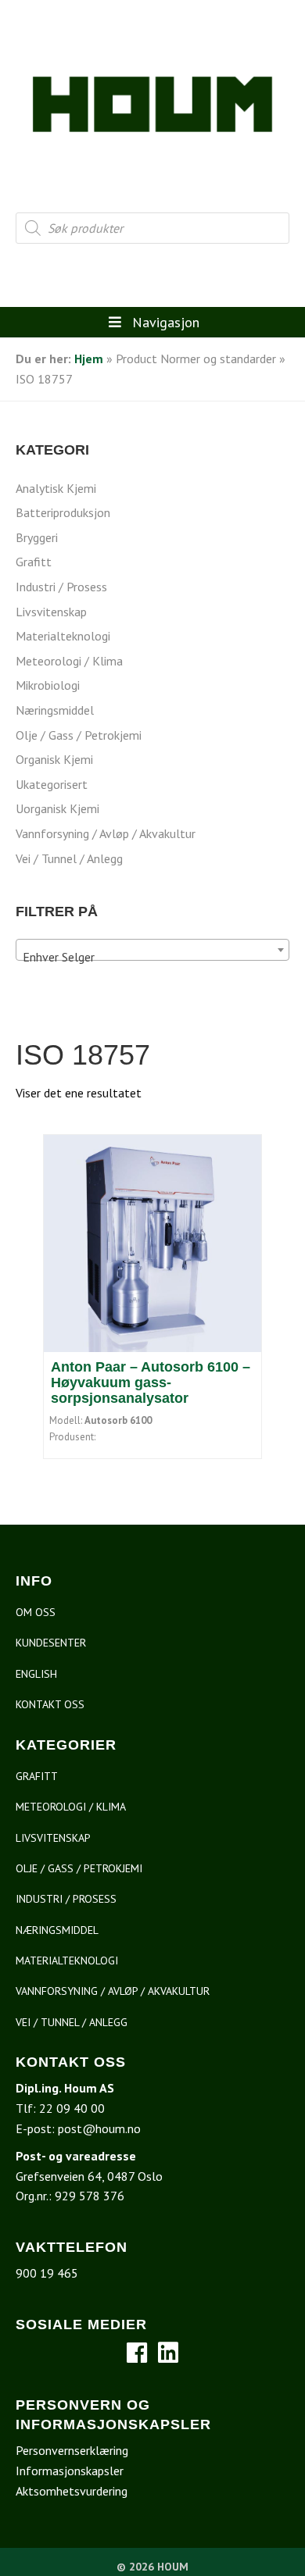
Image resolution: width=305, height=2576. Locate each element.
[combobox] (152, 950)
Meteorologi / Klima (69, 661)
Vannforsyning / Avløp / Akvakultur (106, 833)
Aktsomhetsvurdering (72, 2491)
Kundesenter (51, 1643)
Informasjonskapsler (70, 2471)
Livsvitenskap (51, 612)
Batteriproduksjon (63, 512)
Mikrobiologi (48, 685)
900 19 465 (47, 2273)
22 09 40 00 (72, 2108)
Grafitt (34, 562)
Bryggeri (37, 537)
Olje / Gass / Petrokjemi (79, 735)
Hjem (89, 359)
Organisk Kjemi (54, 759)
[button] (137, 2353)
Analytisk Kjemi (56, 488)
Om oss (36, 1612)
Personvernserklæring (72, 2450)
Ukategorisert (52, 784)
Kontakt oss (50, 1704)
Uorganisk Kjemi (57, 808)
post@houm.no (99, 2128)
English (36, 1674)
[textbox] (152, 957)
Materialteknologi (63, 636)
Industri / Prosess (61, 587)
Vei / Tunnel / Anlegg (69, 858)
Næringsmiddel (55, 710)
